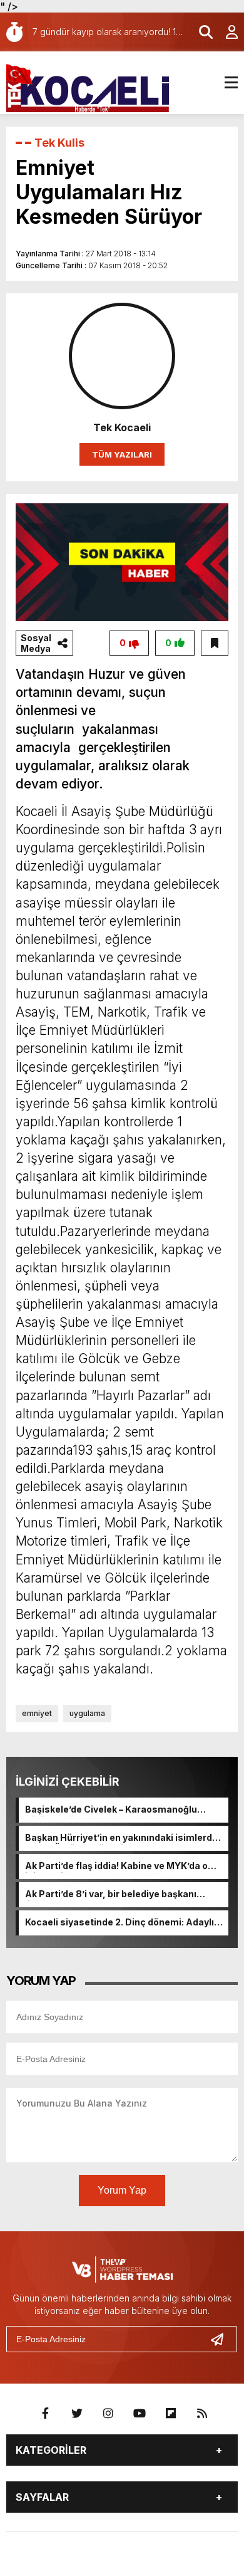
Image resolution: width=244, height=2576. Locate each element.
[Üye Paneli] (225, 32)
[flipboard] (171, 2414)
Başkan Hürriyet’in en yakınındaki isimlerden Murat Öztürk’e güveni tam (124, 1838)
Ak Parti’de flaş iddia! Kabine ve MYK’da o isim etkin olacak (116, 1867)
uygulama (87, 1713)
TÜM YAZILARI (122, 454)
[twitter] (77, 2414)
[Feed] (202, 2414)
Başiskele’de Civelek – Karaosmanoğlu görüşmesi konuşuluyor (111, 1810)
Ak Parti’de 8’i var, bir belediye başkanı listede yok (111, 1895)
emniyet (37, 1713)
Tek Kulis (59, 143)
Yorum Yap (122, 2190)
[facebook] (46, 2414)
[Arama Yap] (200, 32)
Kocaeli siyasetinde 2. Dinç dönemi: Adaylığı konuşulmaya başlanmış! (124, 1923)
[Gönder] (222, 2339)
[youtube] (140, 2414)
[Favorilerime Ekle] (215, 643)
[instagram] (108, 2414)
